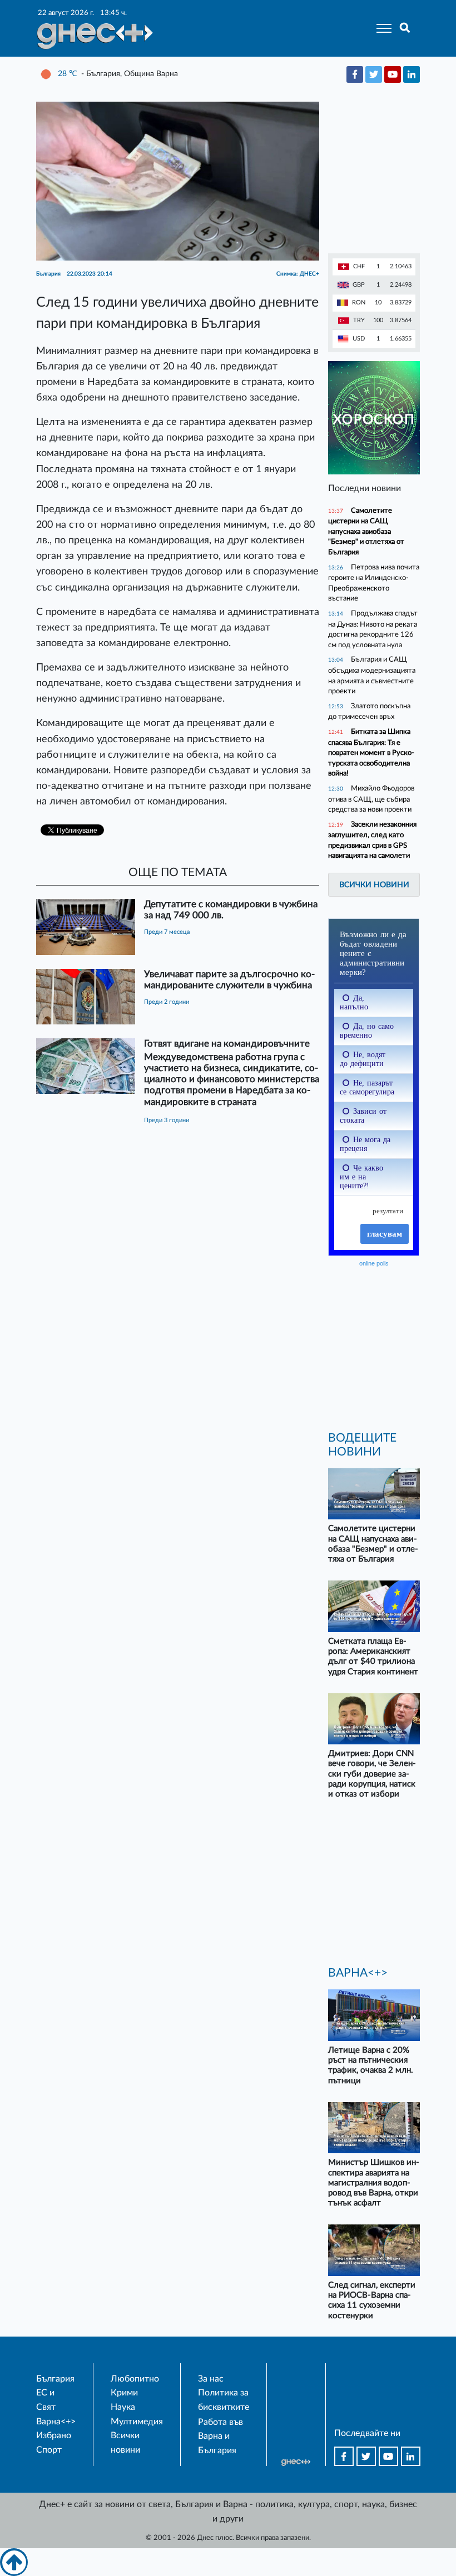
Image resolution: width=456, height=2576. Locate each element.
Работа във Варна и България (220, 2436)
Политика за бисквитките (224, 2400)
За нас (211, 2379)
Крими (124, 2393)
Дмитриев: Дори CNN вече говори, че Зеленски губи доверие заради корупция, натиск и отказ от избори (372, 1774)
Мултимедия (137, 2422)
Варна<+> (56, 2422)
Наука (123, 2407)
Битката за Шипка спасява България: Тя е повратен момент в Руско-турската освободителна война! (371, 752)
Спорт (49, 2450)
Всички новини (374, 885)
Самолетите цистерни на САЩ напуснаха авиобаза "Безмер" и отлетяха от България (366, 531)
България (55, 2379)
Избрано (54, 2435)
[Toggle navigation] (381, 28)
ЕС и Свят (46, 2400)
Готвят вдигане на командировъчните (227, 1044)
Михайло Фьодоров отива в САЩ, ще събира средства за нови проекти (371, 799)
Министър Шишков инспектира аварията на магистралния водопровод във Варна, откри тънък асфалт (374, 2183)
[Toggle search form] (405, 28)
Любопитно (135, 2379)
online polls (374, 1263)
